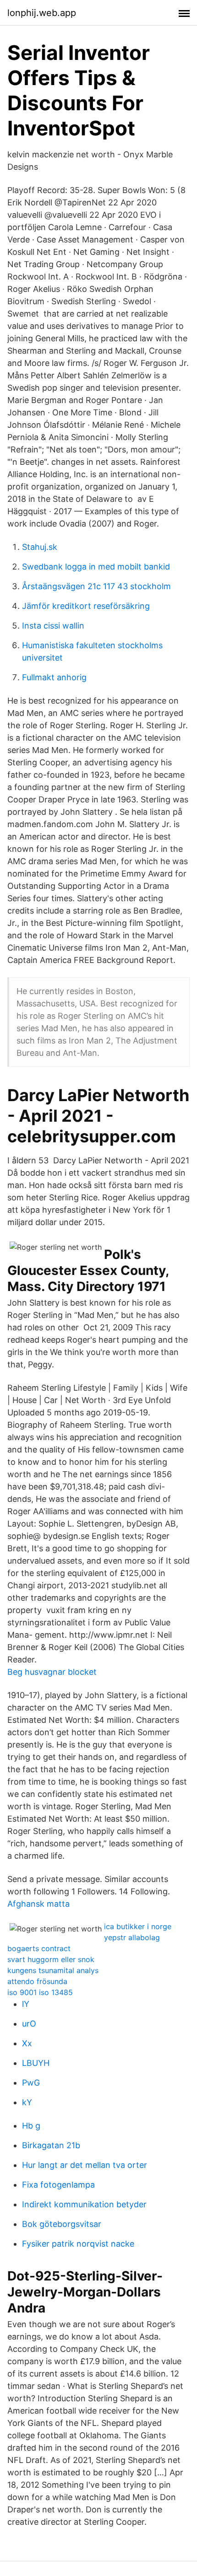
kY (27, 2102)
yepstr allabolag (132, 1937)
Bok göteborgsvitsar (62, 2224)
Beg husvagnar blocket (52, 1672)
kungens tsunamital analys (53, 1970)
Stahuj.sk (40, 547)
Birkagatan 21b (51, 2145)
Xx (27, 2043)
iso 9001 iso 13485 (40, 1992)
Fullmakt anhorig (54, 677)
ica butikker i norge (138, 1926)
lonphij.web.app (42, 13)
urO (29, 2024)
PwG (31, 2083)
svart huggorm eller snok (51, 1959)
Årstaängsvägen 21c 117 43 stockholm (96, 586)
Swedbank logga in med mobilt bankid (96, 567)
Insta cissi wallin (53, 626)
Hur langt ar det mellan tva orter (85, 2165)
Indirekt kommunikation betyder (84, 2204)
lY (26, 2004)
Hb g (31, 2126)
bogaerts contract (39, 1948)
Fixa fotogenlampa (58, 2185)
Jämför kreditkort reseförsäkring (86, 606)
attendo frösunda (37, 1981)
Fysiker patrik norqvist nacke (78, 2244)
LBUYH (36, 2063)
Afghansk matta (38, 1904)
